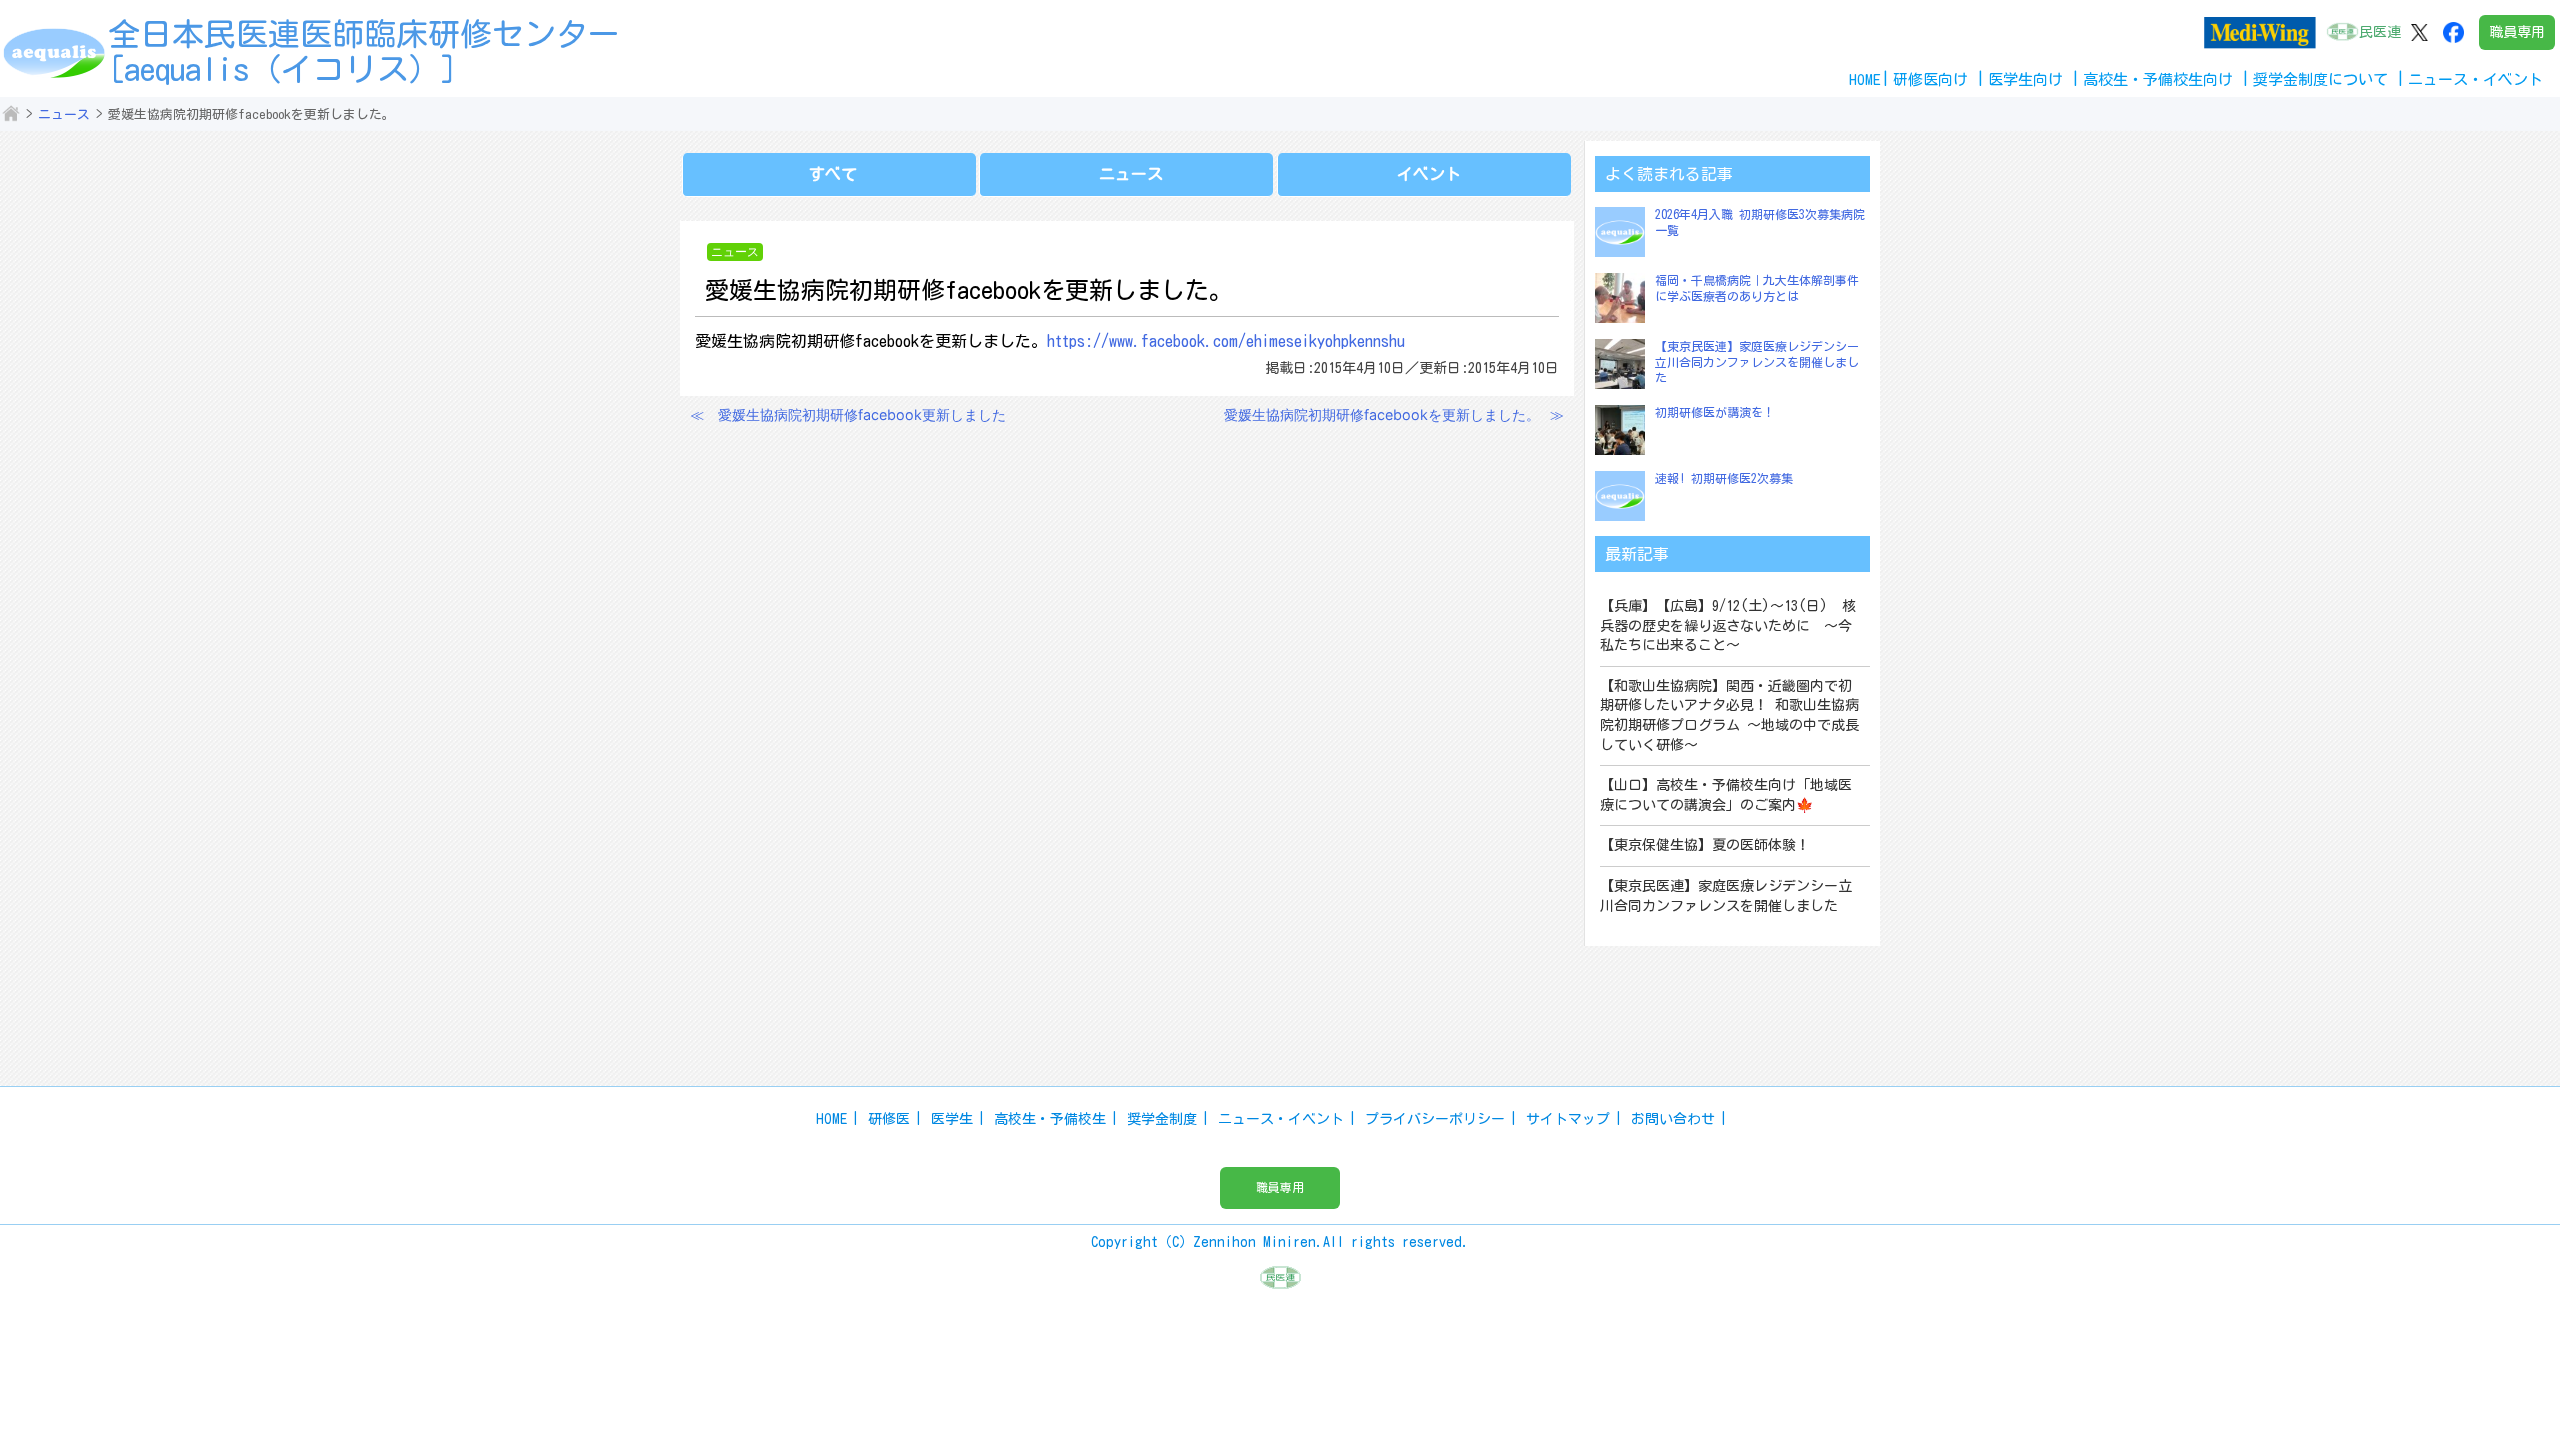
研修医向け (1930, 79)
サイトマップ (1568, 1119)
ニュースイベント (2475, 79)
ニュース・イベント (1281, 1119)
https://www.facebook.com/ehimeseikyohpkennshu (1226, 341)
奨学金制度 (1162, 1119)
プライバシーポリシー (1435, 1119)
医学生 (952, 1119)
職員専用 (2517, 32)
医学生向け (2025, 79)
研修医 (889, 1119)
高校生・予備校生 (1050, 1119)
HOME (1865, 79)
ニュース (64, 114)
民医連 (2380, 32)
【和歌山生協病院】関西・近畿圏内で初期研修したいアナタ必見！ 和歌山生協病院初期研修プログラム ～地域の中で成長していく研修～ (1729, 715)
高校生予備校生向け (2158, 79)
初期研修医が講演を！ (1715, 412)
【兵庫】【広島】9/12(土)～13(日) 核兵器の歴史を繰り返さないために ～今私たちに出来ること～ (1728, 625)
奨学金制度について (2320, 79)
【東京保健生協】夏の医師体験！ (1705, 845)
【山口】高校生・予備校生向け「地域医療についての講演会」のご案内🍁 (1726, 795)
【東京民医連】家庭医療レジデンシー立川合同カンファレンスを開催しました (1757, 361)
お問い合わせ (1673, 1119)
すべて (833, 174)
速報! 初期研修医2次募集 (1724, 478)
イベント (1429, 174)
